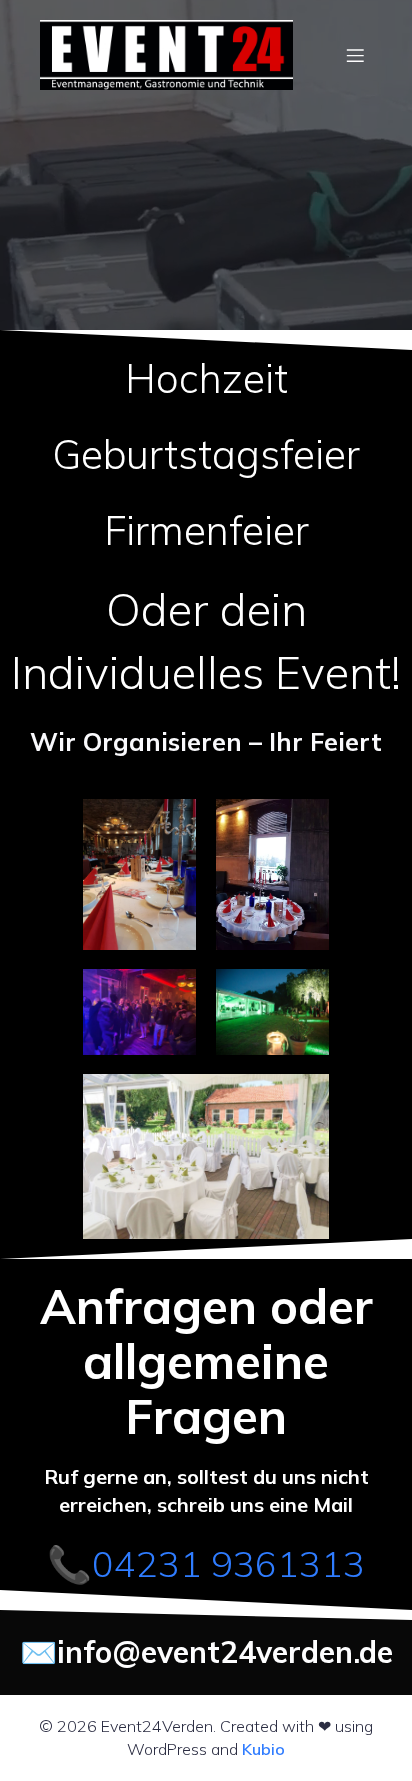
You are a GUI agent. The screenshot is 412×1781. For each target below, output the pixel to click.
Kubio (263, 1749)
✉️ (38, 1652)
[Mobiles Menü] (355, 55)
